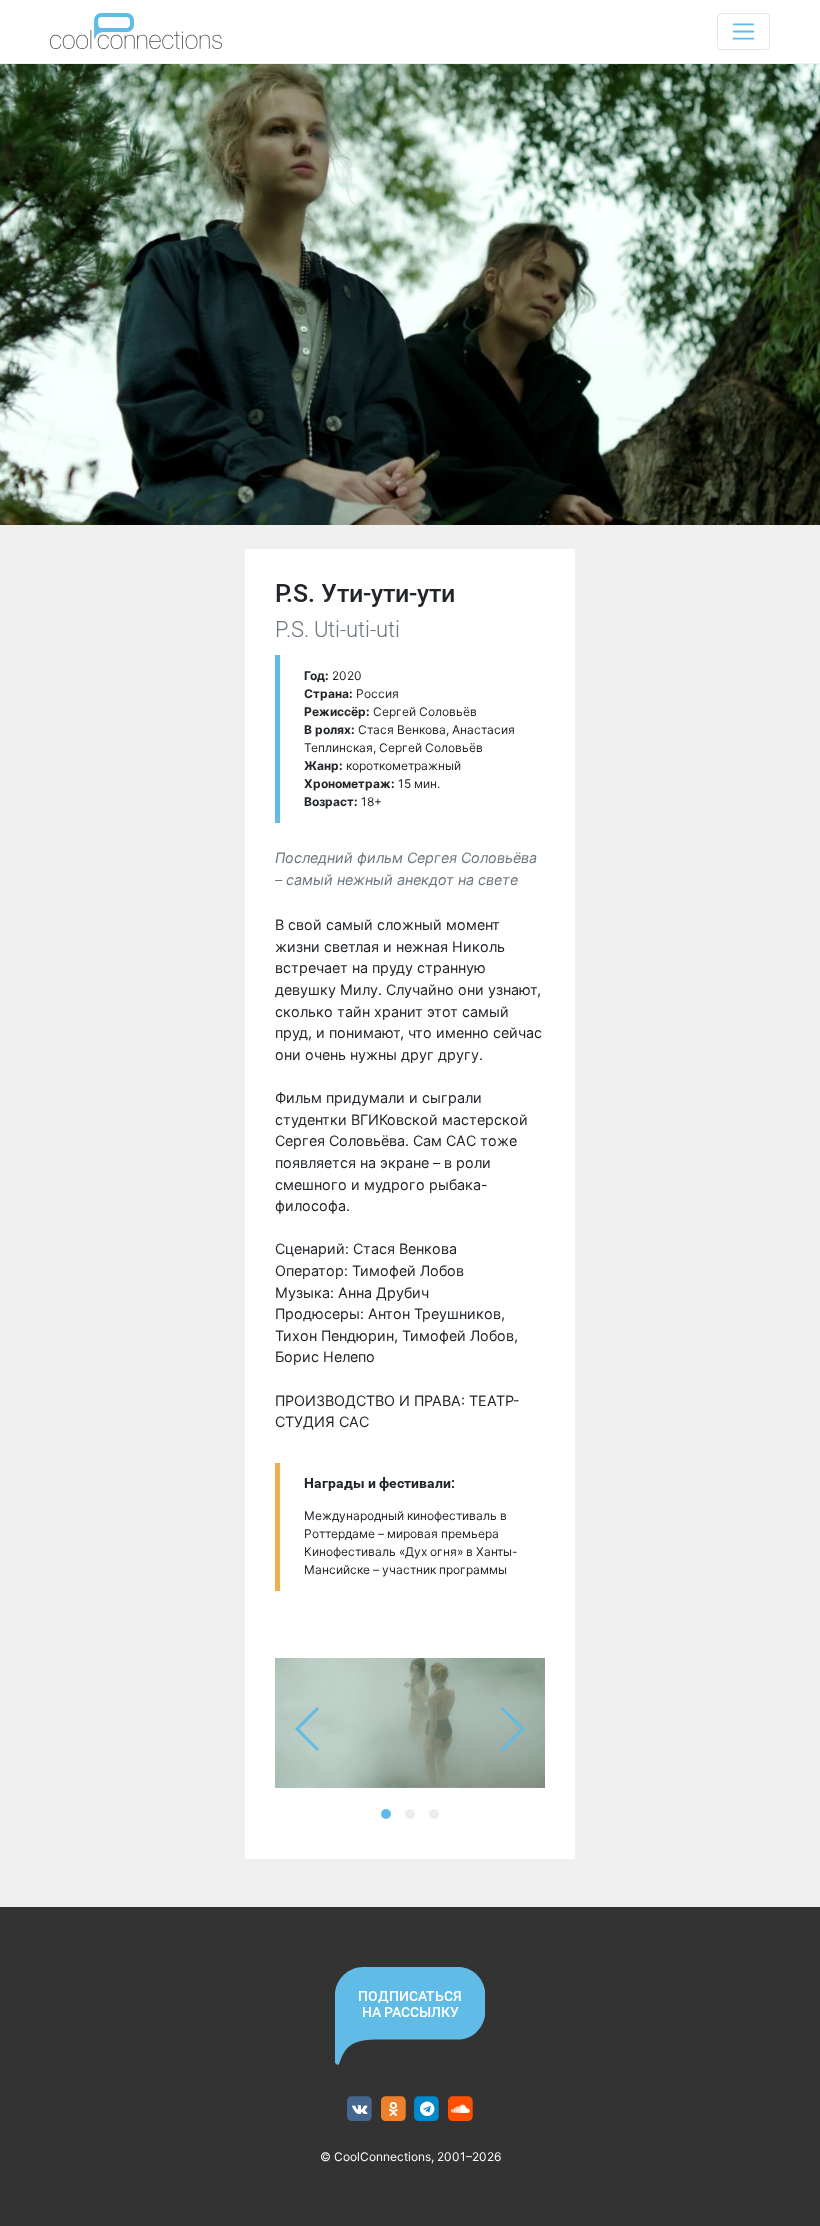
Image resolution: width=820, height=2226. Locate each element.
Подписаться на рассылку (410, 2004)
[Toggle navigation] (743, 31)
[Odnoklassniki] (393, 2109)
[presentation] (308, 1729)
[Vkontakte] (359, 2109)
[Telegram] (427, 2109)
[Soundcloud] (460, 2109)
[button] (386, 1814)
